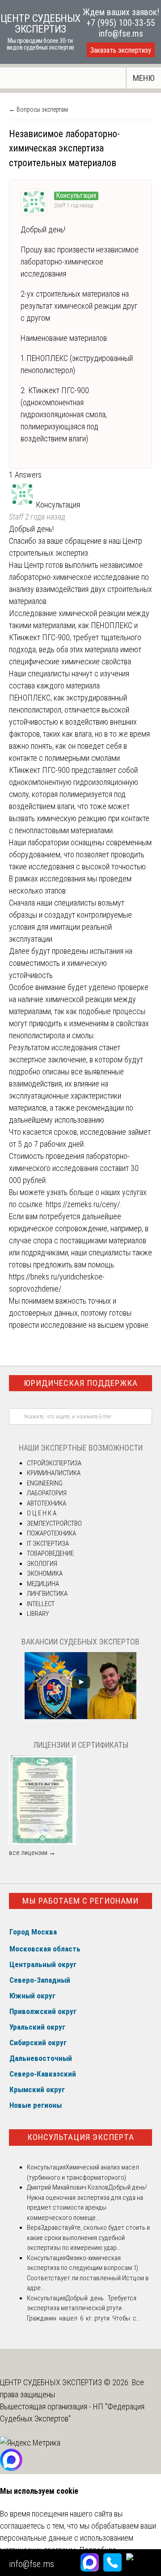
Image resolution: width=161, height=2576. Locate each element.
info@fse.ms (121, 34)
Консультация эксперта (81, 2137)
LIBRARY (38, 1614)
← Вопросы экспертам (38, 109)
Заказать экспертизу (121, 50)
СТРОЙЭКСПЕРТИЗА (54, 1463)
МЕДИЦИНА (43, 1584)
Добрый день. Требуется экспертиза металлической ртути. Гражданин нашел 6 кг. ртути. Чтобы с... (84, 2308)
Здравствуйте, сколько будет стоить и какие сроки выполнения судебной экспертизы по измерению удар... (88, 2238)
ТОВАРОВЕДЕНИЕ (50, 1553)
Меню (144, 78)
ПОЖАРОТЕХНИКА (51, 1533)
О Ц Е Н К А (42, 1513)
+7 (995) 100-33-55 (121, 23)
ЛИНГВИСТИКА (47, 1594)
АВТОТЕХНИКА (47, 1503)
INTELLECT (41, 1604)
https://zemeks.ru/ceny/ (83, 1204)
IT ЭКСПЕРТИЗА (48, 1544)
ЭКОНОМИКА (45, 1573)
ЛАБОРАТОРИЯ (47, 1493)
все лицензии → (32, 1853)
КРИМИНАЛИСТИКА (54, 1473)
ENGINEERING (45, 1483)
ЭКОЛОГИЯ (42, 1564)
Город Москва (33, 1932)
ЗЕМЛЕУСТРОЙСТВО (54, 1523)
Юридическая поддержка (81, 1383)
